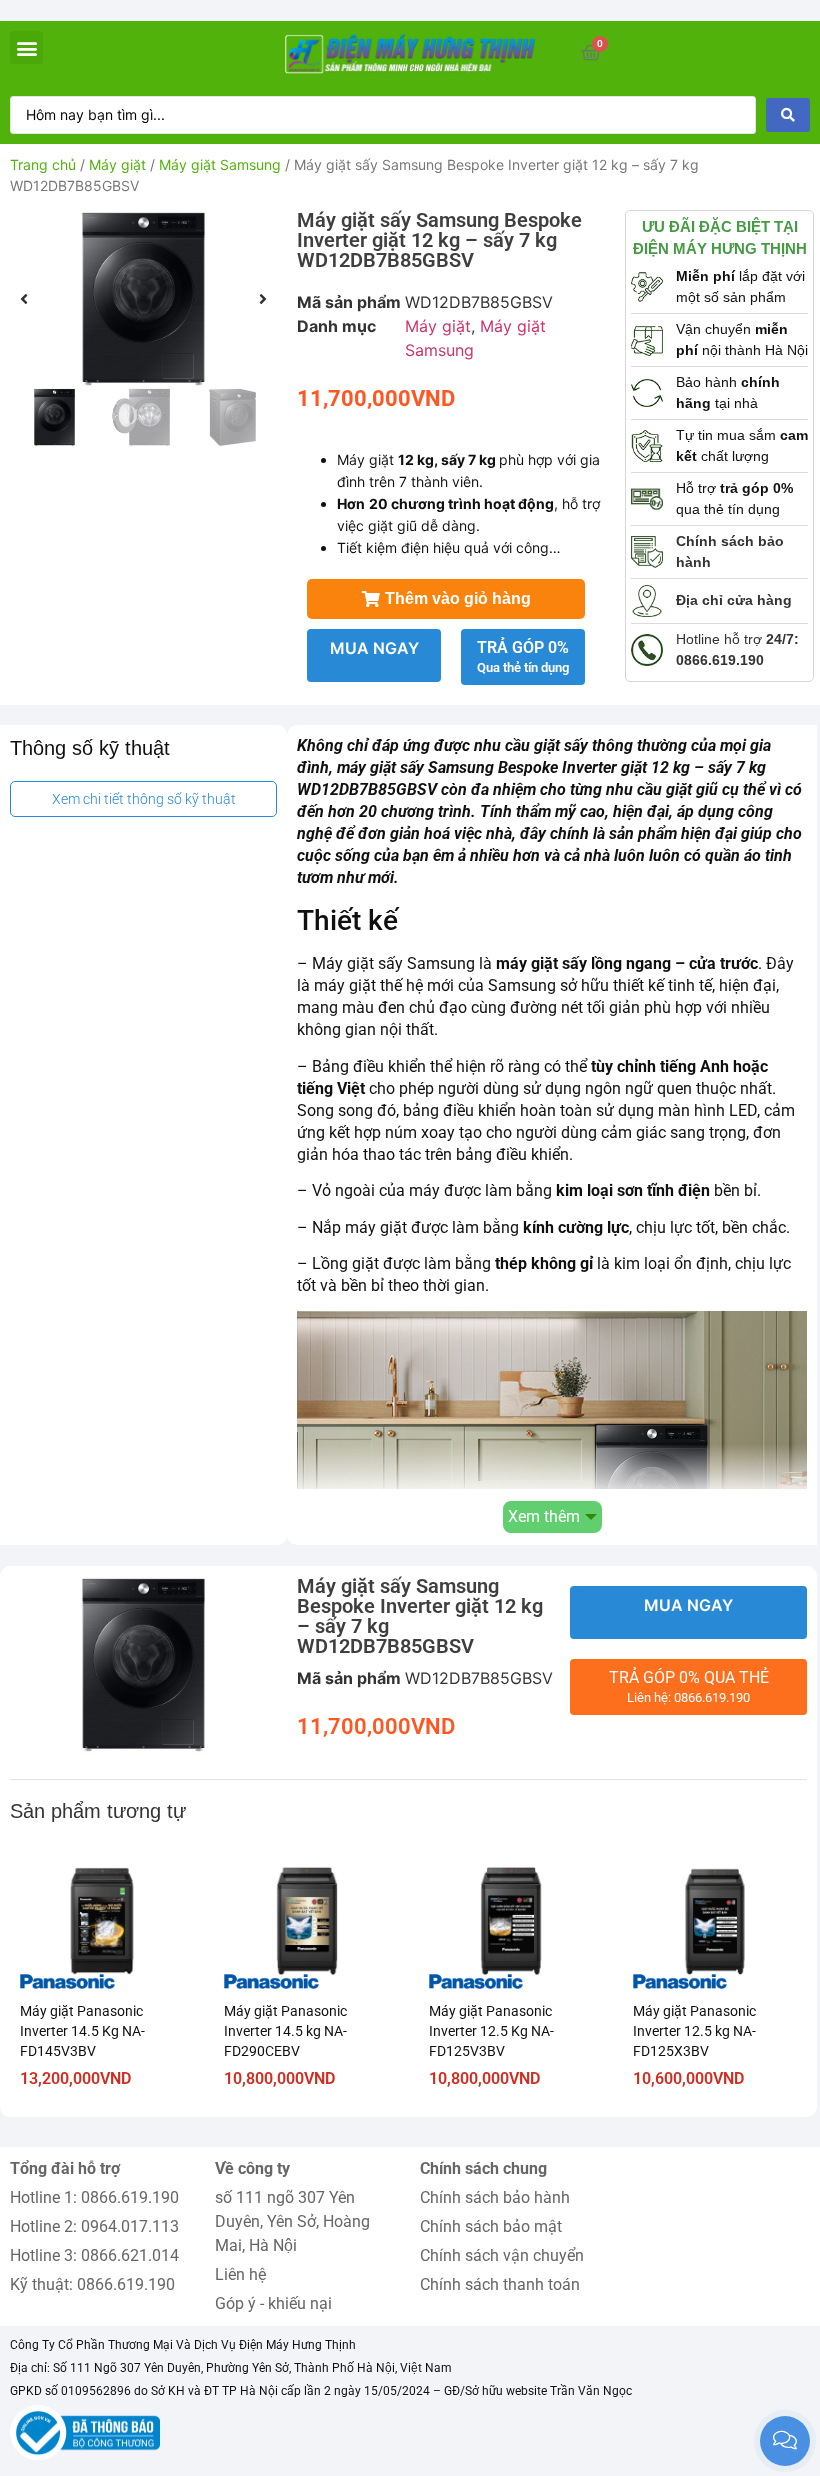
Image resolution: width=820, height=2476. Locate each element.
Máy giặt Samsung (220, 164)
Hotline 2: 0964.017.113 (94, 2226)
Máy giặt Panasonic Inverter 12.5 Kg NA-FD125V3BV (491, 2031)
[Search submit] (788, 115)
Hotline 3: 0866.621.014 (94, 2255)
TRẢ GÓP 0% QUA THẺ (689, 1686)
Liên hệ (240, 2274)
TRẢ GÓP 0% (523, 656)
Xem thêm (544, 1516)
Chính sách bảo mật (491, 2226)
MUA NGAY (374, 648)
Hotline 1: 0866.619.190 (94, 2197)
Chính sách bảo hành (495, 2197)
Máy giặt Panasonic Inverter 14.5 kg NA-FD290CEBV (285, 2031)
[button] (26, 47)
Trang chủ (43, 164)
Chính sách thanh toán (500, 2284)
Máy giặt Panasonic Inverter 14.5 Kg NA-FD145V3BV (82, 2031)
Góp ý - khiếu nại (273, 2303)
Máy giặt (117, 164)
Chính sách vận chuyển (502, 2255)
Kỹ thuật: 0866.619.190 (92, 2284)
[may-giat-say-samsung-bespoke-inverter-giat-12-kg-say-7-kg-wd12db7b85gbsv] (143, 299)
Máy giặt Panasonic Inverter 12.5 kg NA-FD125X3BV (694, 2031)
